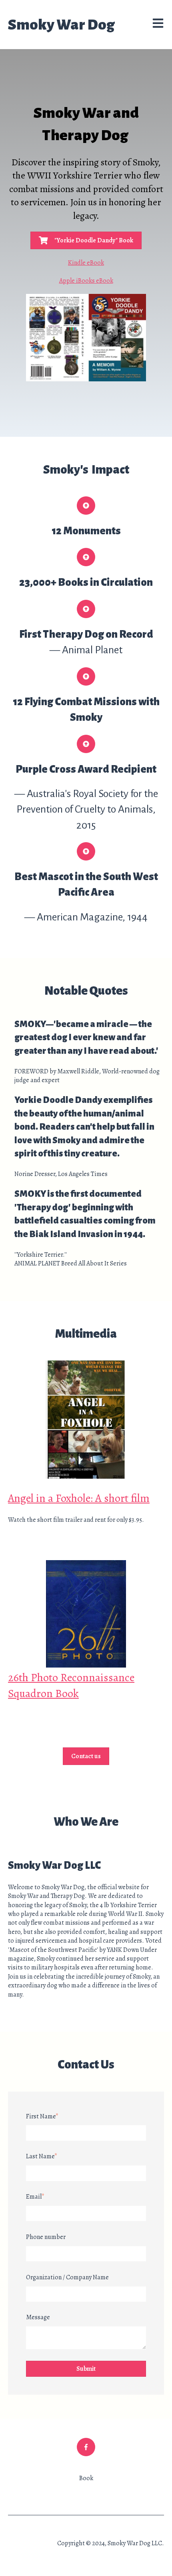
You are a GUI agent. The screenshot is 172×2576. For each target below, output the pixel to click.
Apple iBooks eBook (86, 281)
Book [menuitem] (86, 2478)
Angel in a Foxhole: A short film (79, 1498)
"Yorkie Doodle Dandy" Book (94, 240)
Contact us (86, 1756)
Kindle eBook (86, 263)
